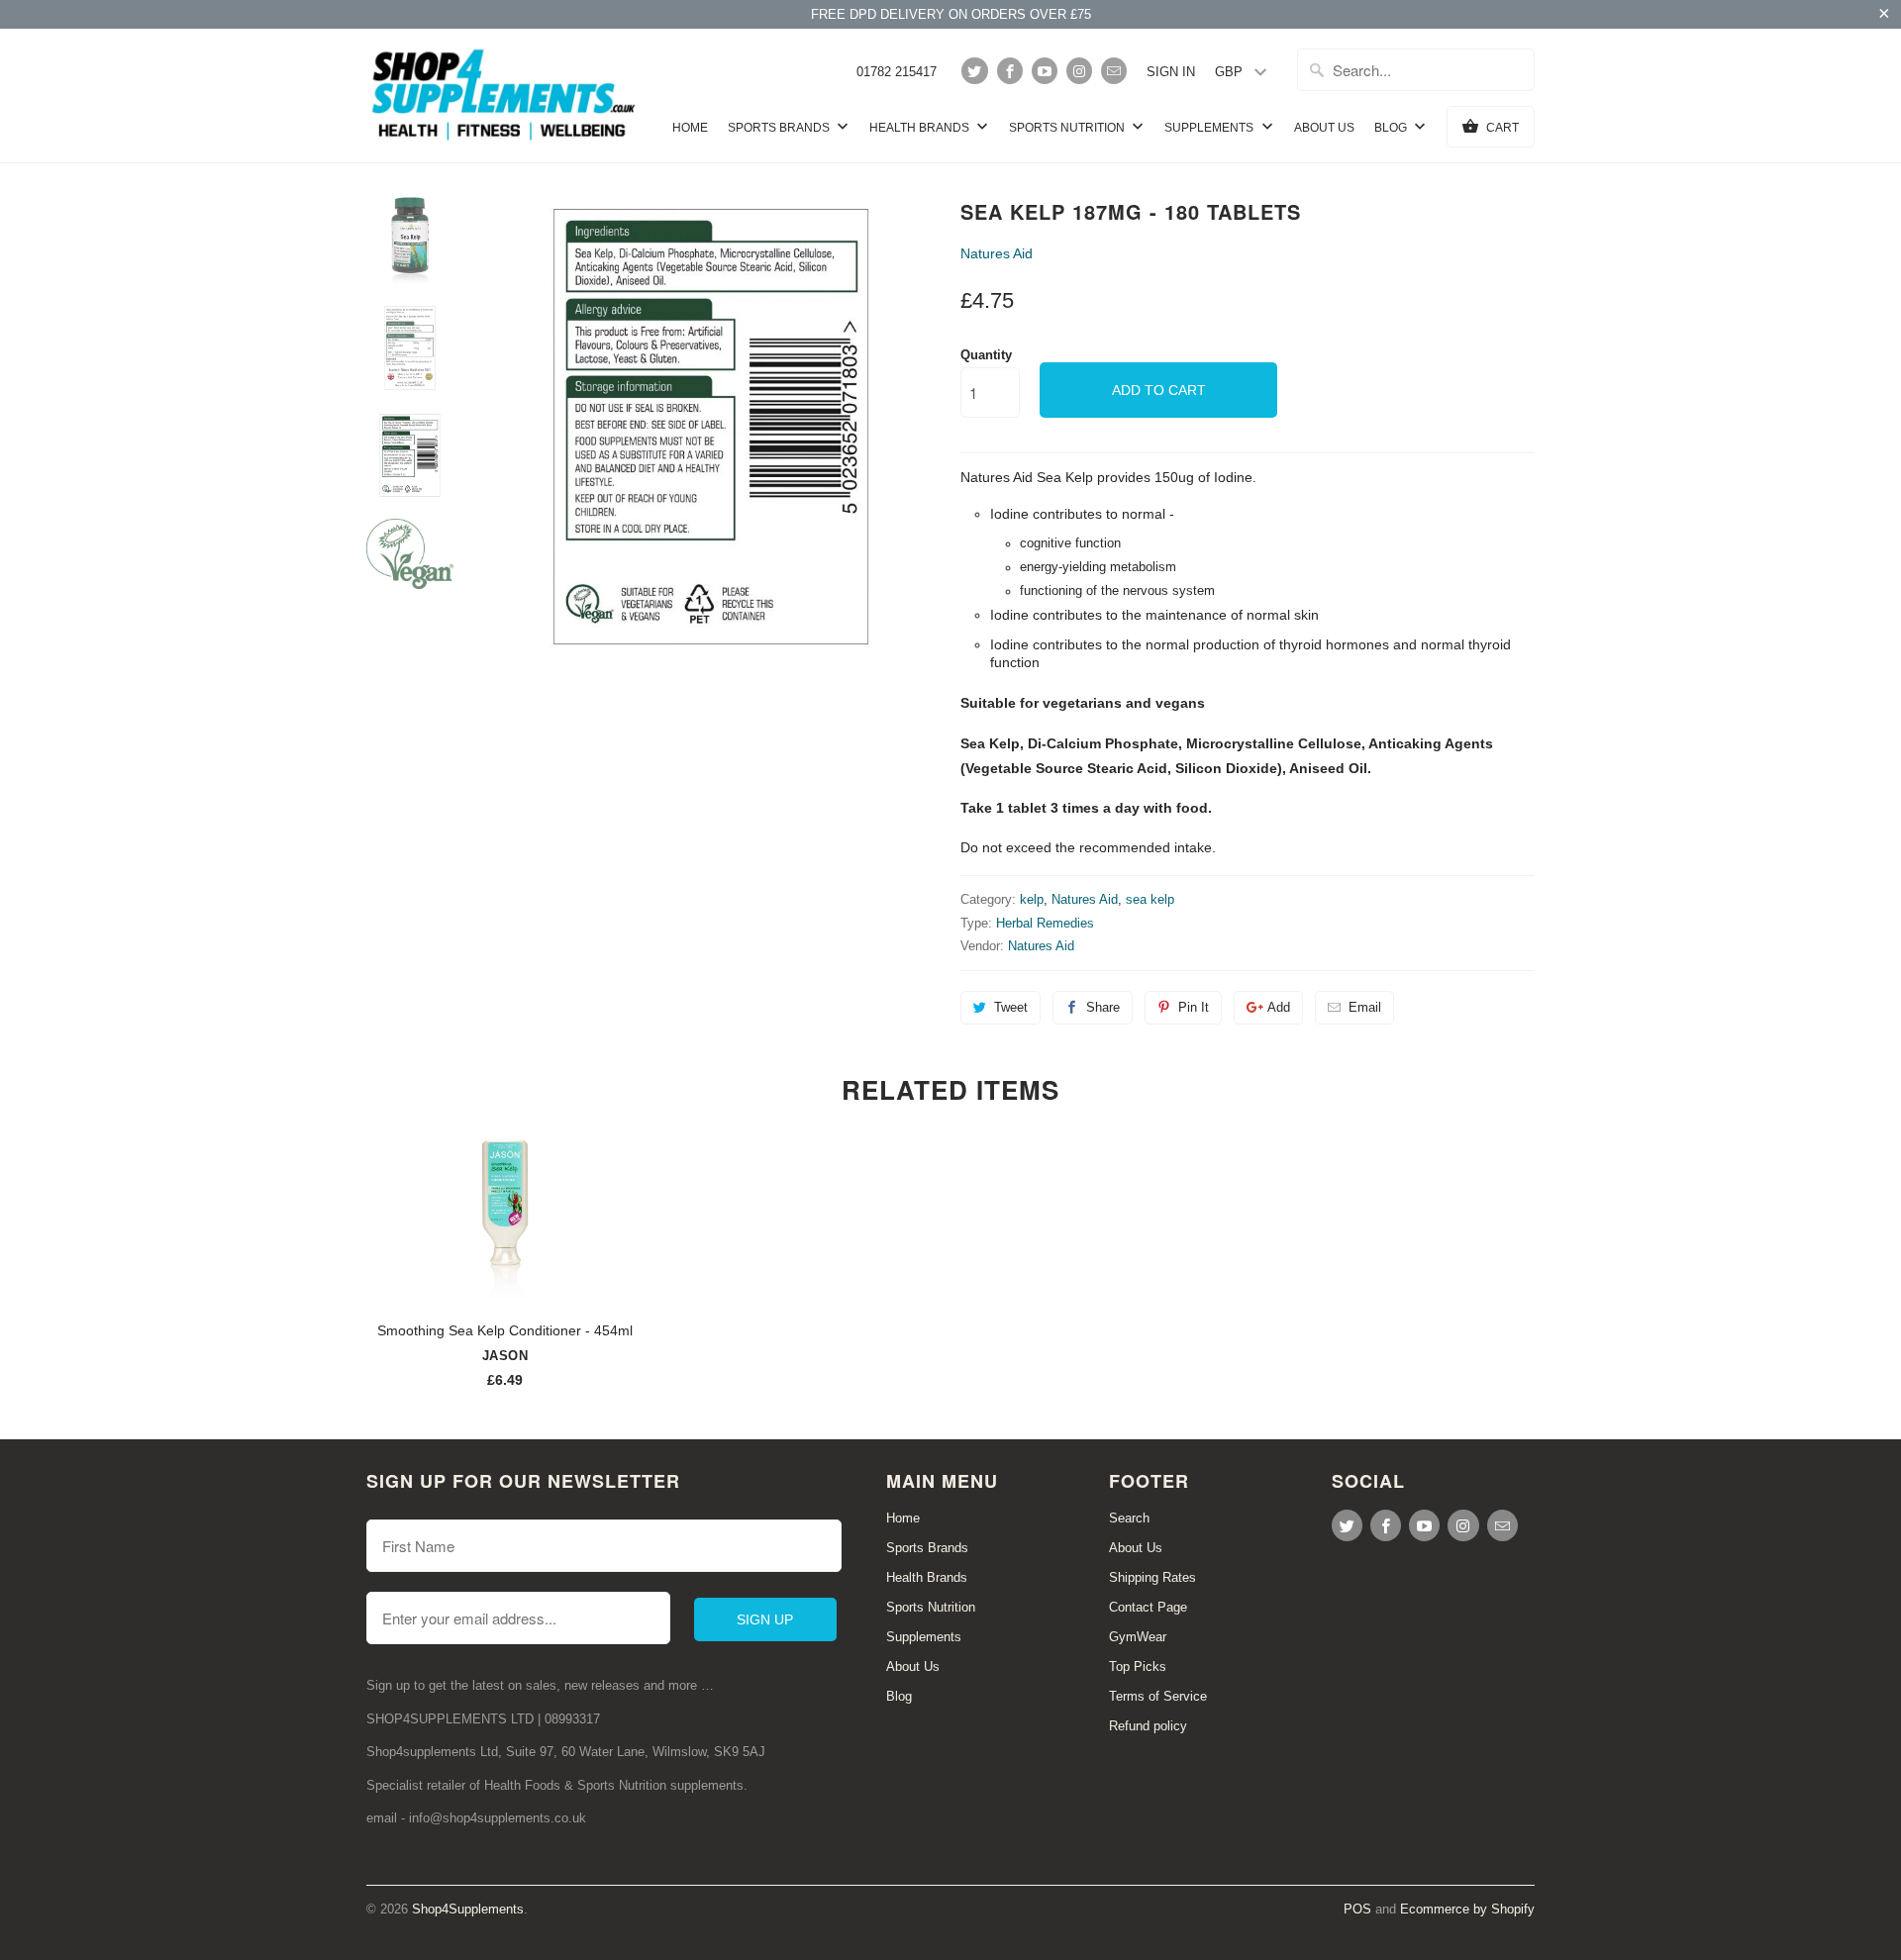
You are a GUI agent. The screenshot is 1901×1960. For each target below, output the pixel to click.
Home (690, 128)
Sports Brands (780, 128)
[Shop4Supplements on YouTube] (1045, 71)
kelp (1032, 899)
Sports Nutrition (1068, 128)
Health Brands (921, 128)
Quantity (986, 355)
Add (1279, 1007)
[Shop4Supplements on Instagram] (1079, 71)
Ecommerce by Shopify (1467, 1909)
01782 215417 (897, 72)
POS (1357, 1909)
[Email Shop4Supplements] (1114, 71)
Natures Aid (997, 253)
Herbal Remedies (1045, 923)
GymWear (1138, 1637)
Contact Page (1148, 1607)
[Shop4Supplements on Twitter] (974, 71)
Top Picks (1138, 1666)
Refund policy (1148, 1726)
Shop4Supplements (468, 1909)
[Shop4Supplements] (505, 96)
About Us (1324, 128)
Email (1365, 1007)
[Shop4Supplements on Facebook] (1010, 71)
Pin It (1194, 1007)
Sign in (1171, 72)
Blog (1392, 128)
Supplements (1210, 128)
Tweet (1011, 1007)
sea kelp (1150, 899)
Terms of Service (1158, 1696)
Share (1103, 1007)
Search (1129, 1518)
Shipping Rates (1152, 1577)
